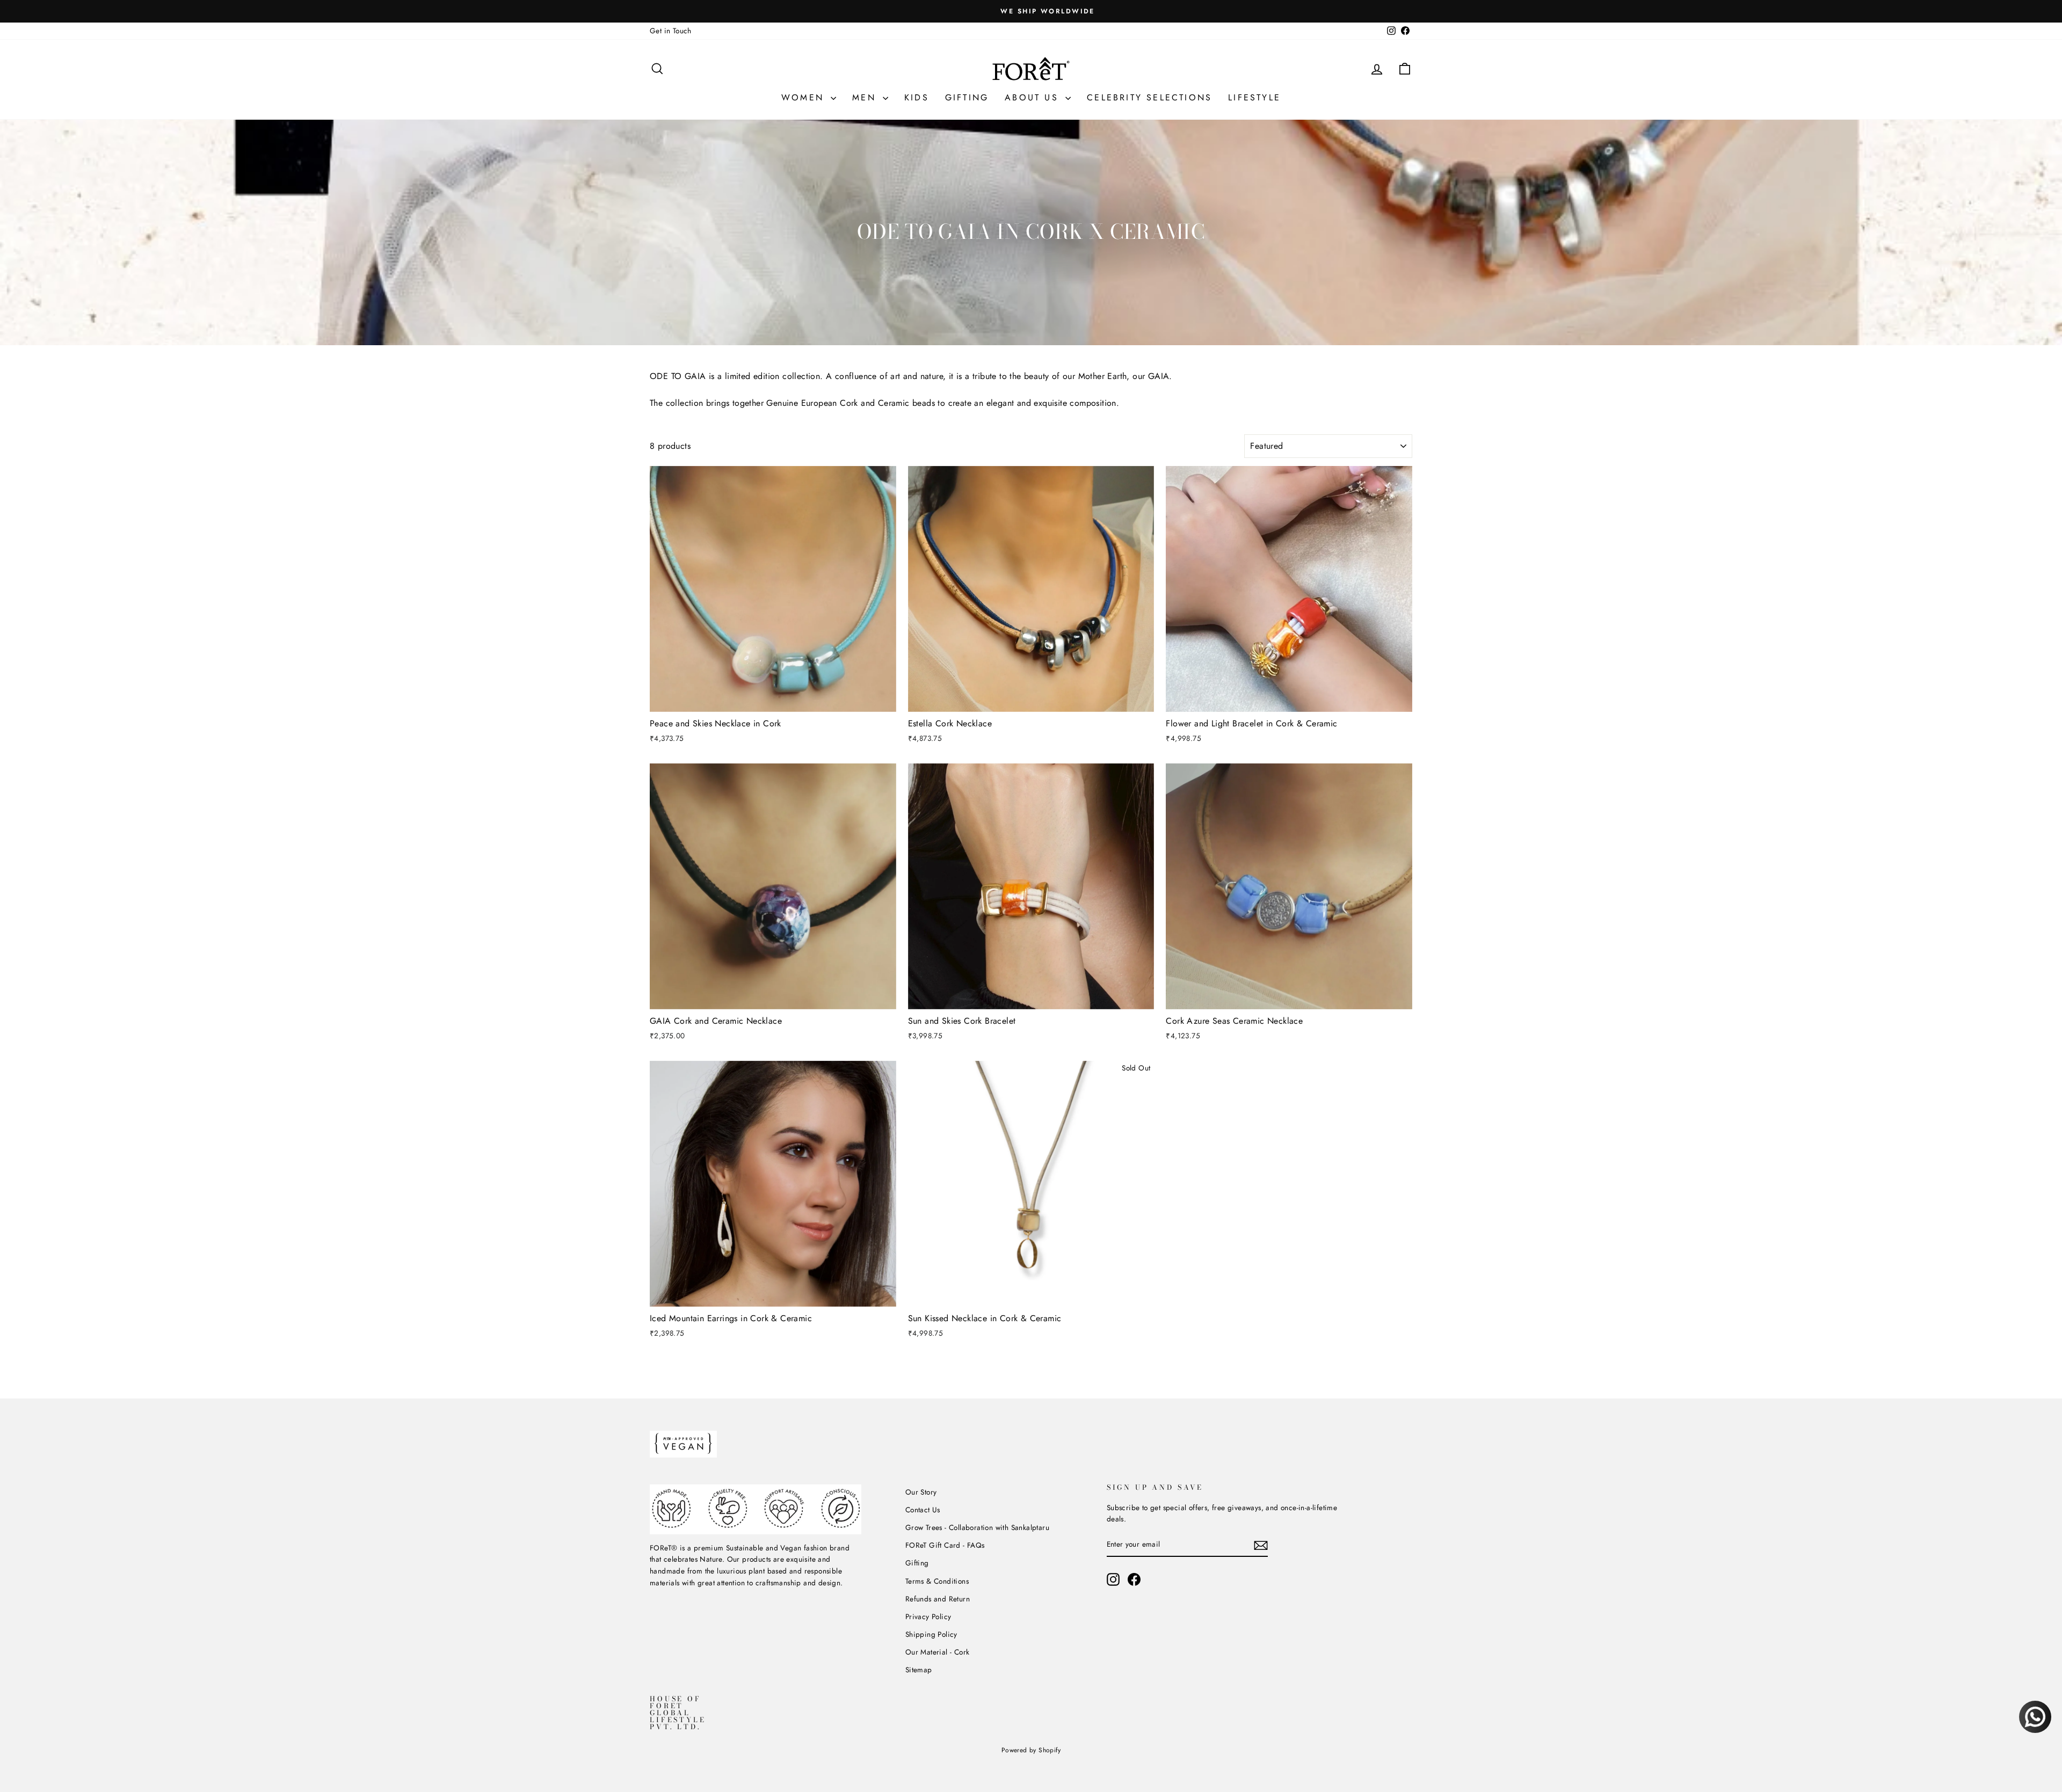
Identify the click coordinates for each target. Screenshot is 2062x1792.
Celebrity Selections (1149, 97)
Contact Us (923, 1510)
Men (866, 97)
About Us (1034, 97)
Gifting (967, 97)
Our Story (921, 1492)
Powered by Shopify (1031, 1750)
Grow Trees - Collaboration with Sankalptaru (977, 1527)
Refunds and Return (938, 1599)
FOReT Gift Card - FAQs (945, 1545)
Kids (917, 97)
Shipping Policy (931, 1634)
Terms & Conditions (937, 1581)
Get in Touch (671, 31)
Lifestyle (1254, 97)
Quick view (773, 699)
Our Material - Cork (938, 1652)
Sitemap (919, 1670)
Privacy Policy (928, 1616)
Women (805, 97)
